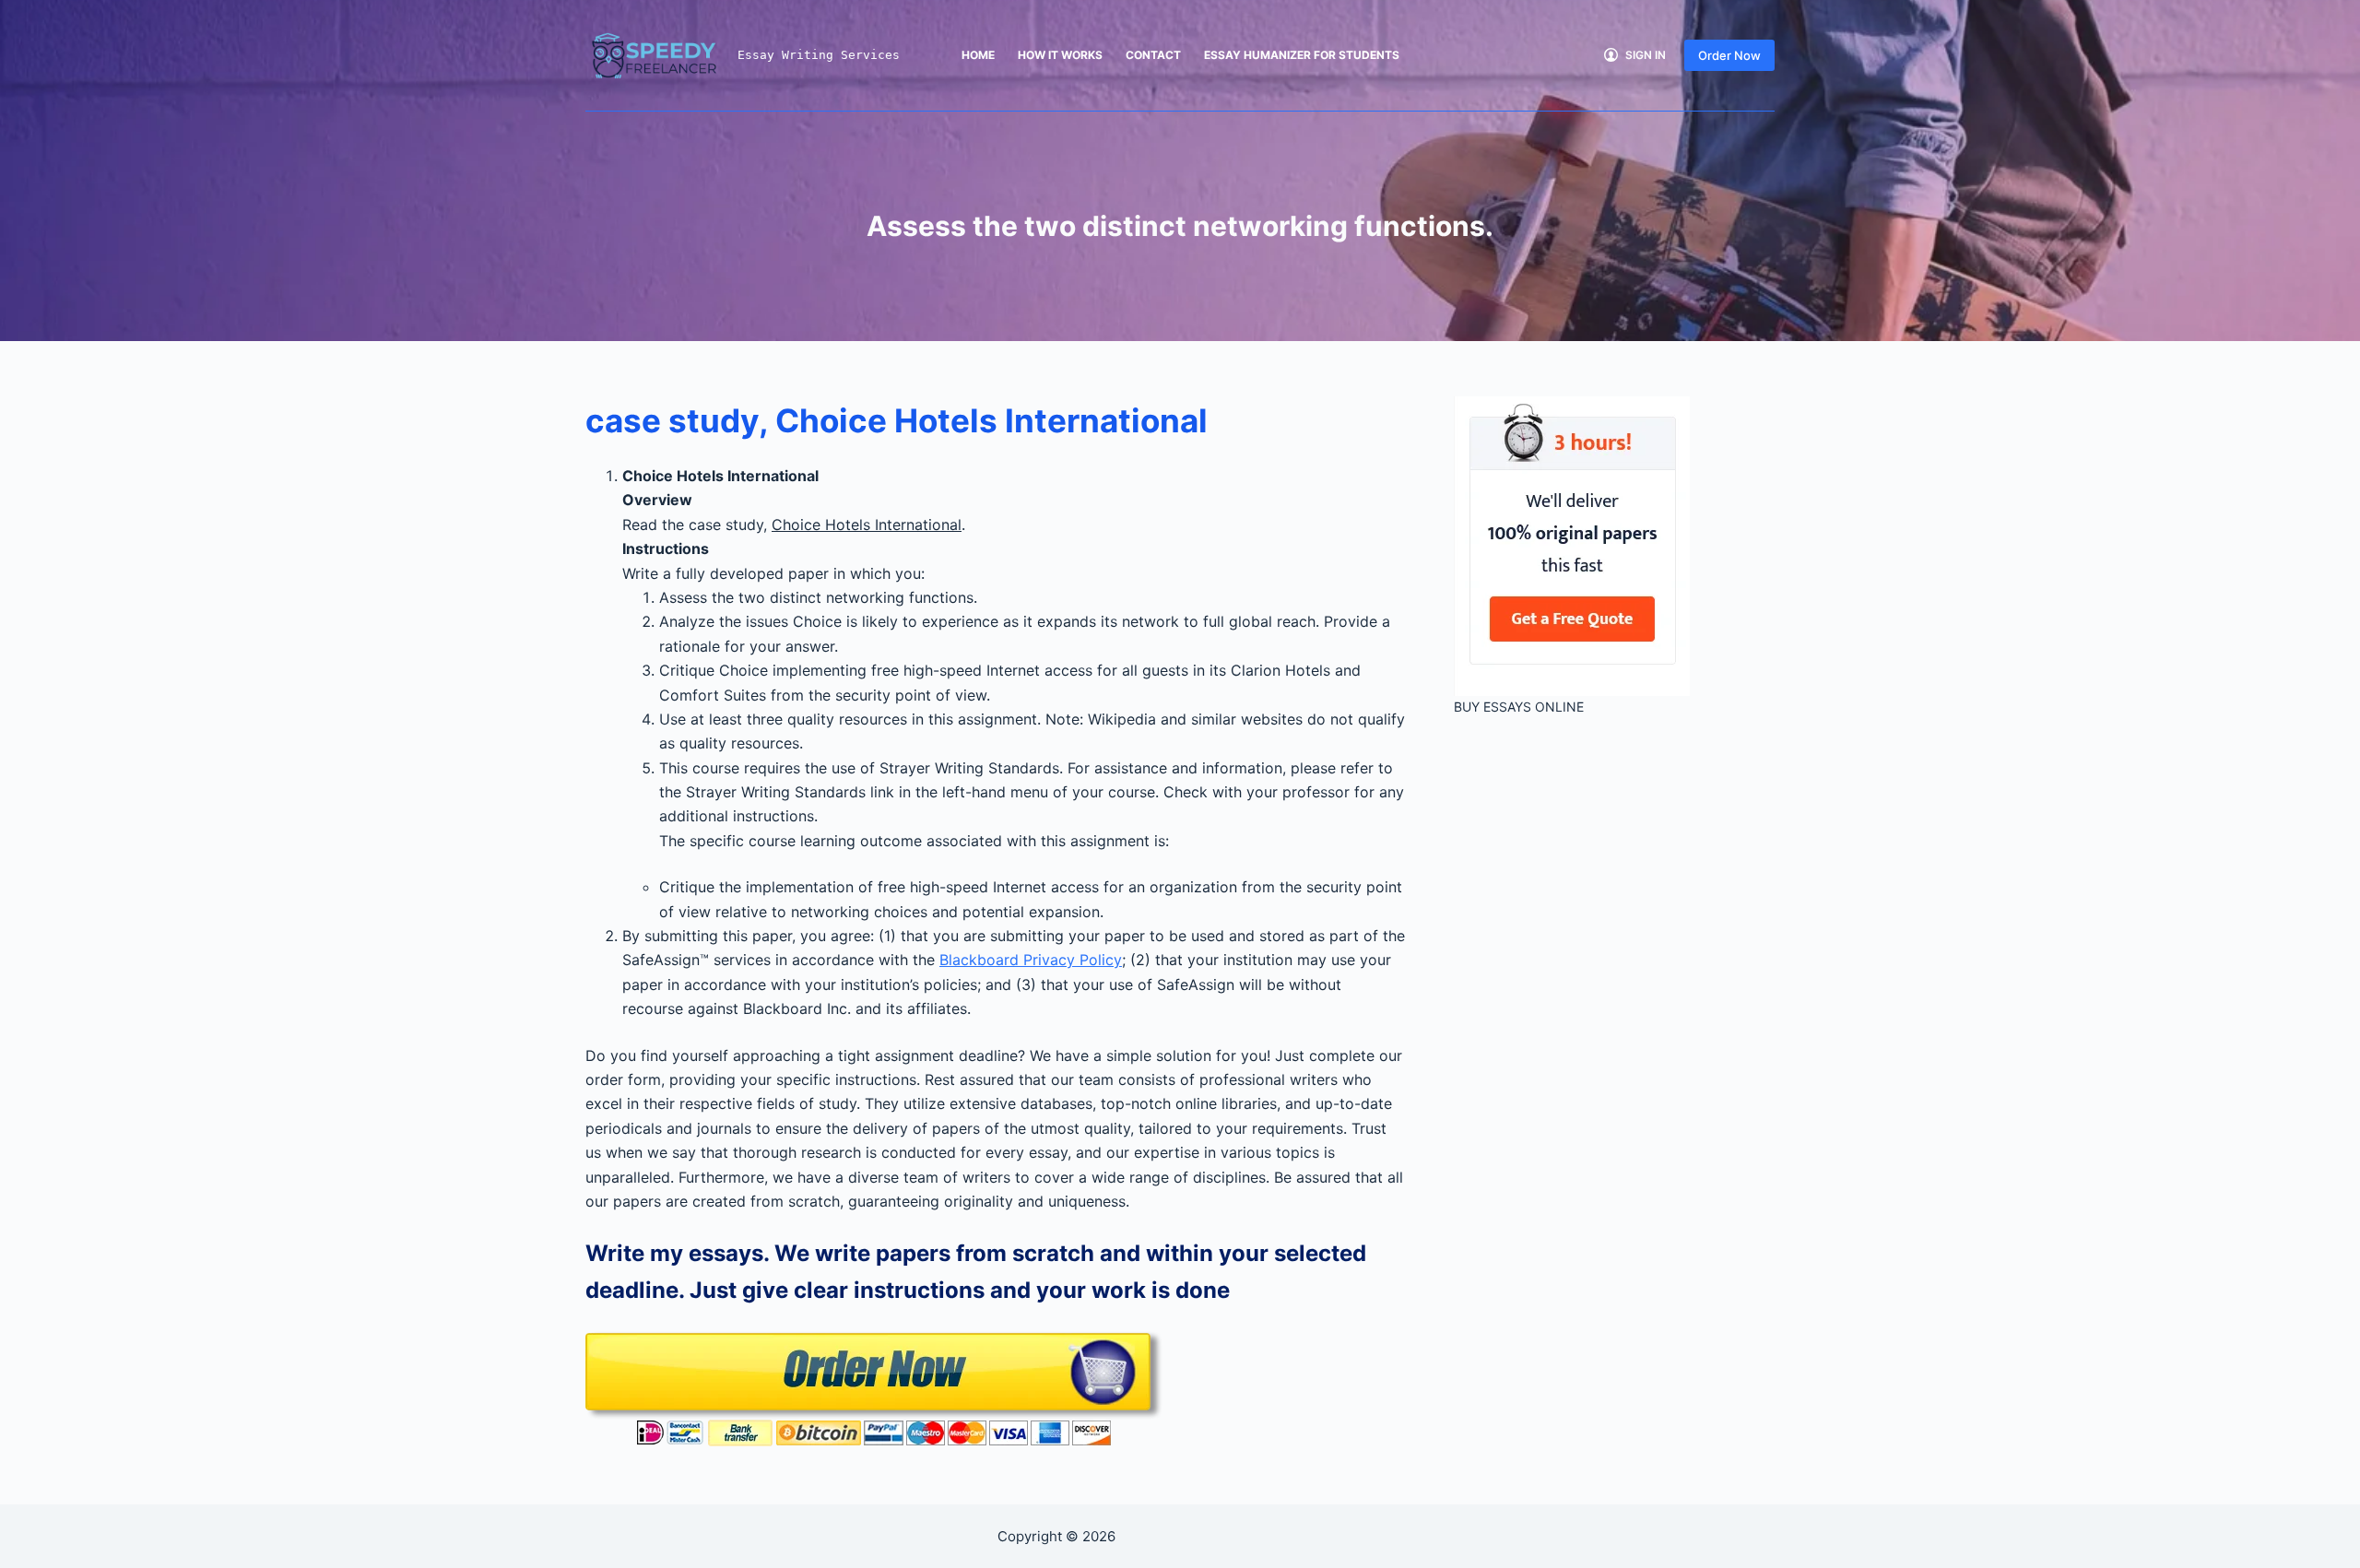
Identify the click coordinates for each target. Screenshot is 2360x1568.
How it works (1060, 55)
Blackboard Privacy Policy (1031, 960)
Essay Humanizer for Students (1302, 55)
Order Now (1729, 55)
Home (978, 55)
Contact (1153, 55)
